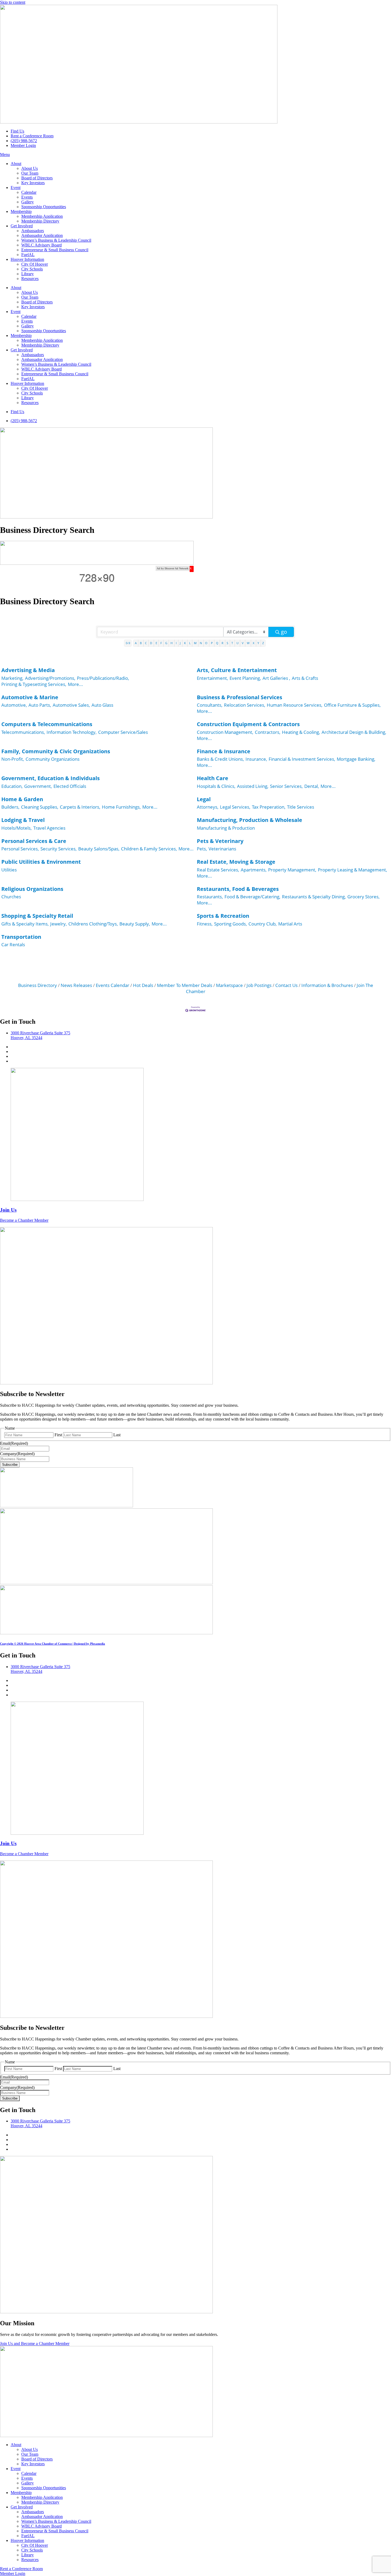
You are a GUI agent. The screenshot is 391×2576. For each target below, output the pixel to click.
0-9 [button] (128, 643)
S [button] (227, 643)
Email (14, 1443)
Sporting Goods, (230, 924)
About (16, 164)
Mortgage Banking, (356, 759)
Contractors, (268, 732)
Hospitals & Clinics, (216, 786)
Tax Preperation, (269, 807)
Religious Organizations (32, 889)
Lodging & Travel (23, 820)
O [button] (206, 643)
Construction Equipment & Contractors (248, 724)
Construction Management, (225, 732)
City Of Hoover (35, 264)
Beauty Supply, (135, 924)
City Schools (32, 269)
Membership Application (42, 216)
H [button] (172, 643)
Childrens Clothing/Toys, (93, 924)
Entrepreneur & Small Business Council (55, 250)
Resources (30, 279)
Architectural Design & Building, (354, 732)
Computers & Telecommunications (47, 724)
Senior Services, (286, 786)
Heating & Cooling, (301, 732)
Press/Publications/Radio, (103, 678)
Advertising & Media (28, 670)
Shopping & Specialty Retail (37, 916)
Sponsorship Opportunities (44, 207)
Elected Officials (70, 786)
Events (27, 197)
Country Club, (263, 924)
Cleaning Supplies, (40, 807)
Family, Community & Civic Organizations (56, 751)
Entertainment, (212, 678)
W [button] (248, 643)
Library (28, 274)
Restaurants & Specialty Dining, (314, 897)
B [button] (141, 643)
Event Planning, (245, 678)
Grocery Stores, (363, 897)
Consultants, (210, 705)
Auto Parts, (40, 705)
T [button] (232, 643)
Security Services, (59, 849)
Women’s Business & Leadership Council (56, 240)
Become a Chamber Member (24, 1220)
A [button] (136, 643)
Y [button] (258, 643)
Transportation (21, 937)
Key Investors (33, 183)
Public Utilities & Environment (41, 862)
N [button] (201, 643)
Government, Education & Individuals (51, 778)
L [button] (190, 643)
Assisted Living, (253, 786)
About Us (30, 168)
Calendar (29, 192)
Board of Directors (37, 178)
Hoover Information (27, 259)
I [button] (176, 643)
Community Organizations (53, 759)
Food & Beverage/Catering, (252, 897)
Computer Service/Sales (123, 732)
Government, (38, 786)
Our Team (30, 173)
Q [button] (217, 643)
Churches (11, 897)
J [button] (180, 643)
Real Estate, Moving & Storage (236, 862)
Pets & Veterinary (220, 841)
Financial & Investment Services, (302, 759)
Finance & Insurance (224, 751)
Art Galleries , (276, 678)
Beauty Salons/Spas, (99, 849)
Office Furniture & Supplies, (352, 705)
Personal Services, (20, 849)
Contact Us (286, 985)
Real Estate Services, (218, 870)
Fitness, (205, 924)
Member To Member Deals (185, 985)
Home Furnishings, (121, 807)
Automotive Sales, (71, 705)
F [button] (161, 643)
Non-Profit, (13, 759)
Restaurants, (210, 897)
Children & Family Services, (149, 849)
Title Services (301, 807)
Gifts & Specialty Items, (25, 924)
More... (75, 684)
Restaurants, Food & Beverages (238, 889)
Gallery (28, 202)
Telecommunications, (23, 732)
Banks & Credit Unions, (220, 759)
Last (117, 1435)
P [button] (212, 643)
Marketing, (12, 678)
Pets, (202, 849)
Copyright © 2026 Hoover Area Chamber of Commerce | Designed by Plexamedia (53, 1644)
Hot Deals (143, 985)
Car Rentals (13, 945)
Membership (21, 211)
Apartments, (254, 870)
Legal (204, 799)
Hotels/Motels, (16, 828)
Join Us (8, 1210)
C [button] (146, 643)
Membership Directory (40, 221)
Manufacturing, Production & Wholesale (249, 820)
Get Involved (22, 226)
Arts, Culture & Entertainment (237, 670)
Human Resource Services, (295, 705)
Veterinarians (222, 849)
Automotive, (14, 705)
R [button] (222, 643)
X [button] (253, 643)
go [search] (284, 632)
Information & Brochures (327, 985)
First (58, 1435)
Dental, (312, 786)
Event (16, 188)
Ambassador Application (42, 235)
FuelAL (28, 255)
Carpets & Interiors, (80, 807)
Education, (12, 786)
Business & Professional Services (240, 697)
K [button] (185, 643)
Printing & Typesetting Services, (34, 684)
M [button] (195, 643)
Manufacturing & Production (226, 828)
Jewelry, (59, 924)
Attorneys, (208, 807)
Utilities (9, 870)
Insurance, (256, 759)
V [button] (243, 643)
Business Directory (38, 985)
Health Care (213, 778)
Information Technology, (72, 732)
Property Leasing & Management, (352, 870)
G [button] (166, 643)
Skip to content (13, 2)
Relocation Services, (245, 705)
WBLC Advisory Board (41, 245)
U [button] (238, 643)
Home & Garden (22, 799)
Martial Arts (290, 924)
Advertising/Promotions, (50, 678)
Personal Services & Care (34, 841)
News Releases (76, 985)
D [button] (151, 643)
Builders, (10, 807)
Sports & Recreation (223, 916)
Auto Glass (102, 705)
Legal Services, (235, 807)
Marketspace (229, 985)
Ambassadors (33, 231)
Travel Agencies (49, 828)
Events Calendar (113, 985)
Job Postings (259, 985)
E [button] (156, 643)
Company (17, 1454)
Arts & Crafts (305, 678)
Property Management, (292, 870)
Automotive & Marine (30, 697)
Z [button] (263, 643)
